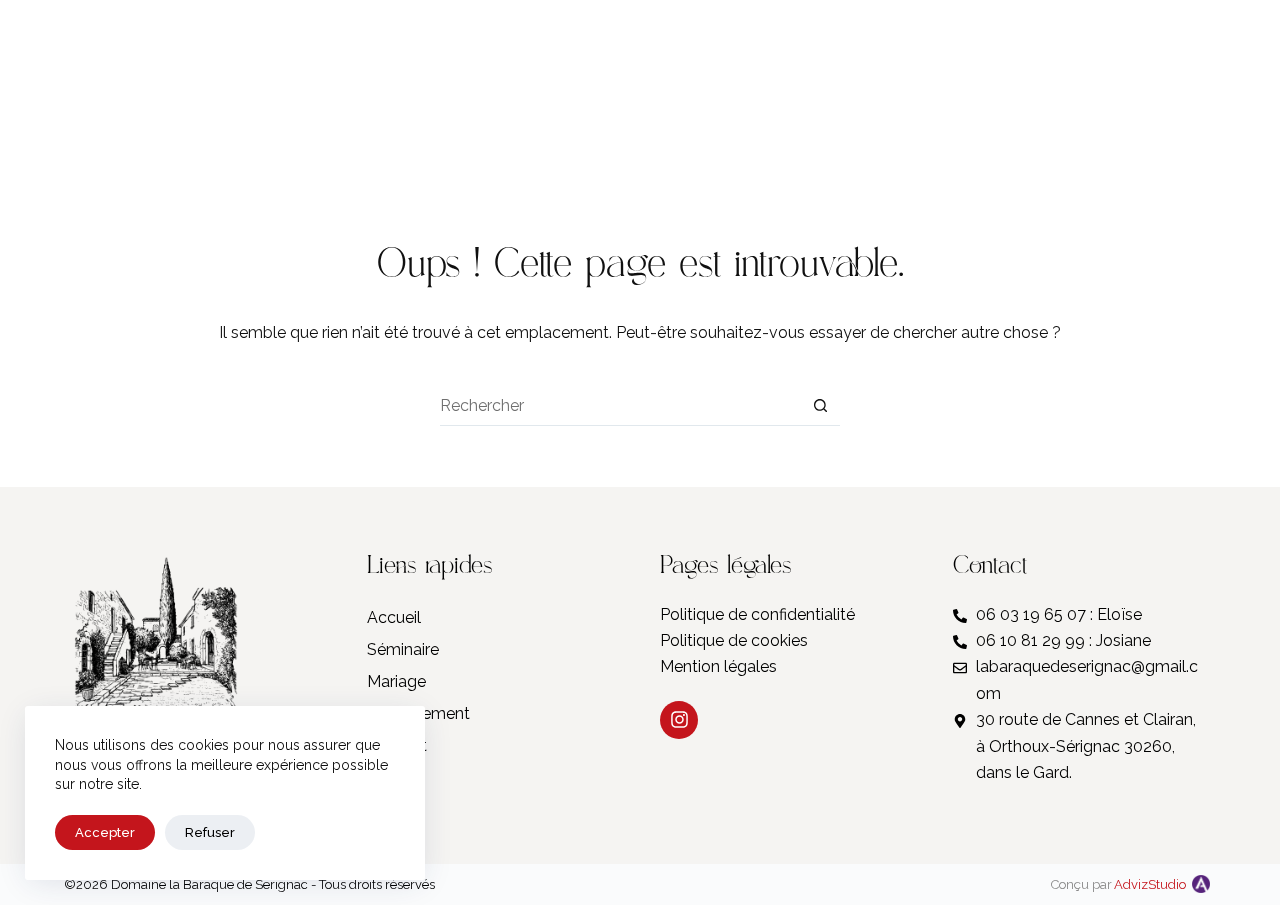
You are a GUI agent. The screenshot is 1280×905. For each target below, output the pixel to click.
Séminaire (206, 89)
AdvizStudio (1150, 884)
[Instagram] (1043, 90)
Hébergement (418, 713)
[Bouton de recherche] (820, 406)
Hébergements (330, 89)
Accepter (105, 832)
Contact (1173, 89)
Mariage (103, 89)
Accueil (394, 617)
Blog (1102, 89)
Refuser (210, 832)
